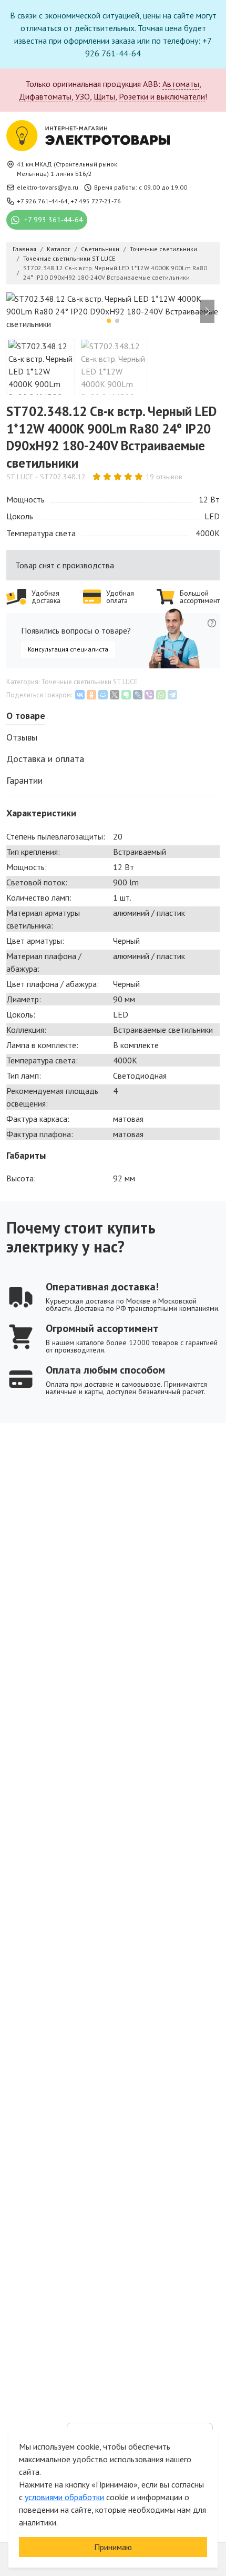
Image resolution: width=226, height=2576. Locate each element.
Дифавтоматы (45, 96)
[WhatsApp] (161, 695)
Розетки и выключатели (162, 96)
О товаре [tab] (26, 715)
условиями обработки (64, 2497)
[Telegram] (172, 695)
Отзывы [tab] (22, 737)
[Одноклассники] (91, 695)
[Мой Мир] (103, 695)
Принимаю (113, 2547)
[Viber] (149, 695)
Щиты (104, 96)
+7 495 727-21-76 (96, 201)
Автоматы (181, 84)
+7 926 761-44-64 (42, 201)
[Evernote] (126, 695)
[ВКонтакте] (80, 695)
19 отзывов (164, 477)
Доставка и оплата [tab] (45, 759)
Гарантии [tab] (24, 780)
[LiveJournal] (138, 695)
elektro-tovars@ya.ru (48, 187)
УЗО (83, 96)
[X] (115, 695)
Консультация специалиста (68, 649)
